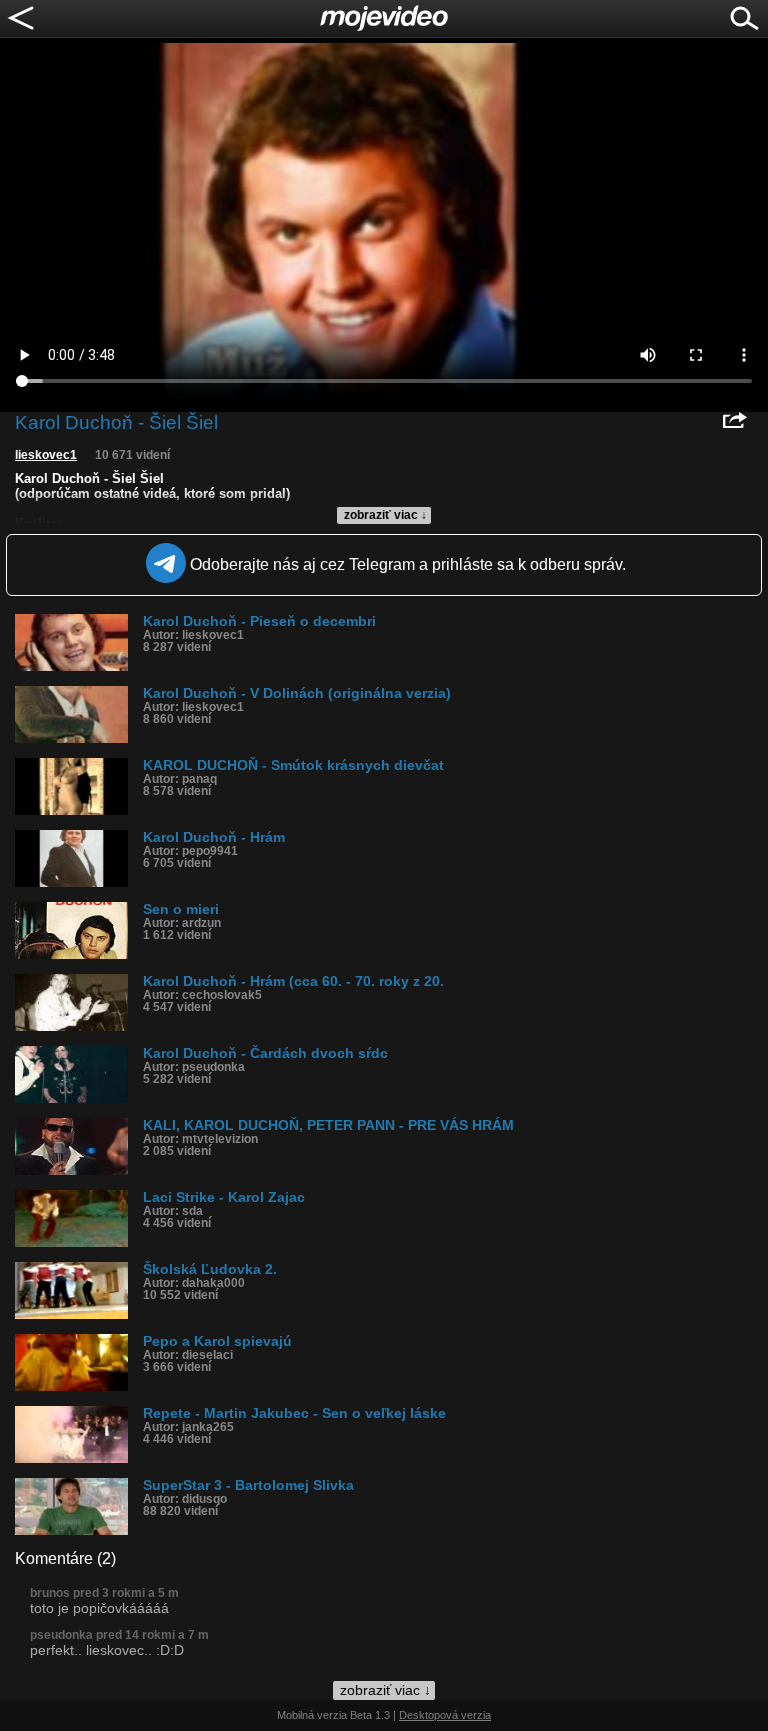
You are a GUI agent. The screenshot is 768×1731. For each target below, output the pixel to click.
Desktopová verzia (445, 1715)
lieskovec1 (46, 455)
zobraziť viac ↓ (385, 515)
